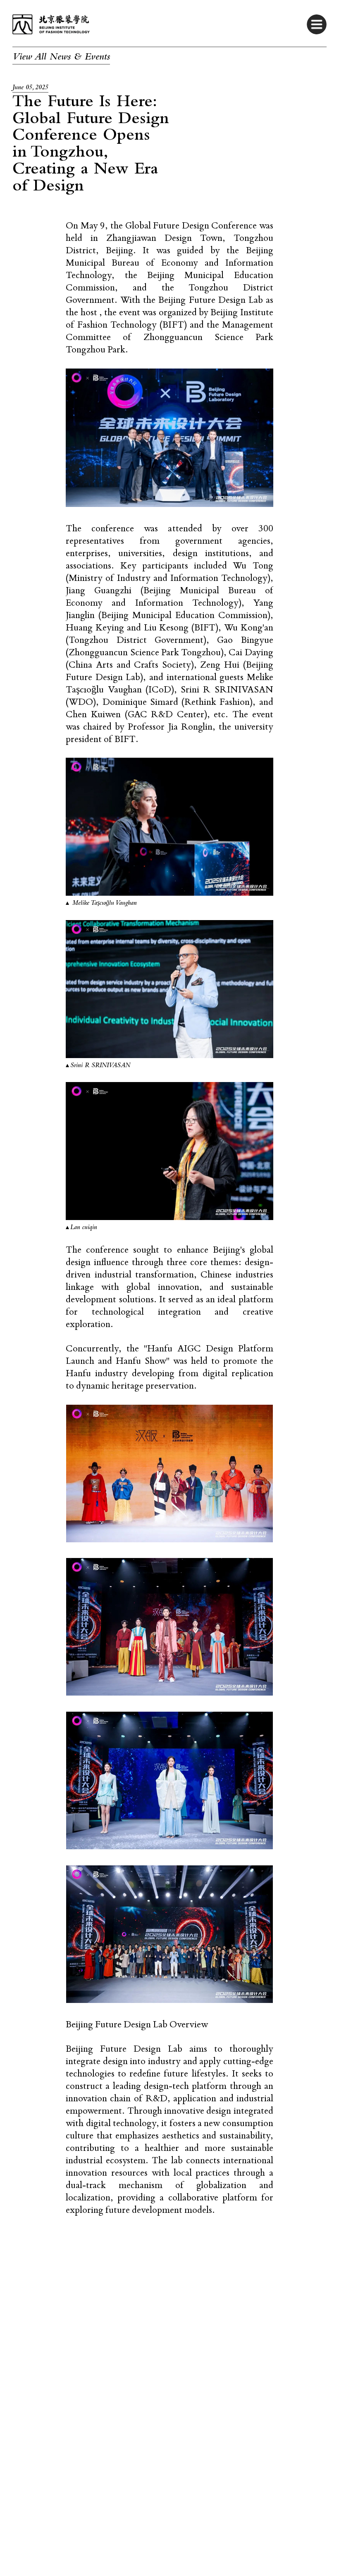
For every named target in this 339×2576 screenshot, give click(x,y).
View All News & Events (61, 58)
